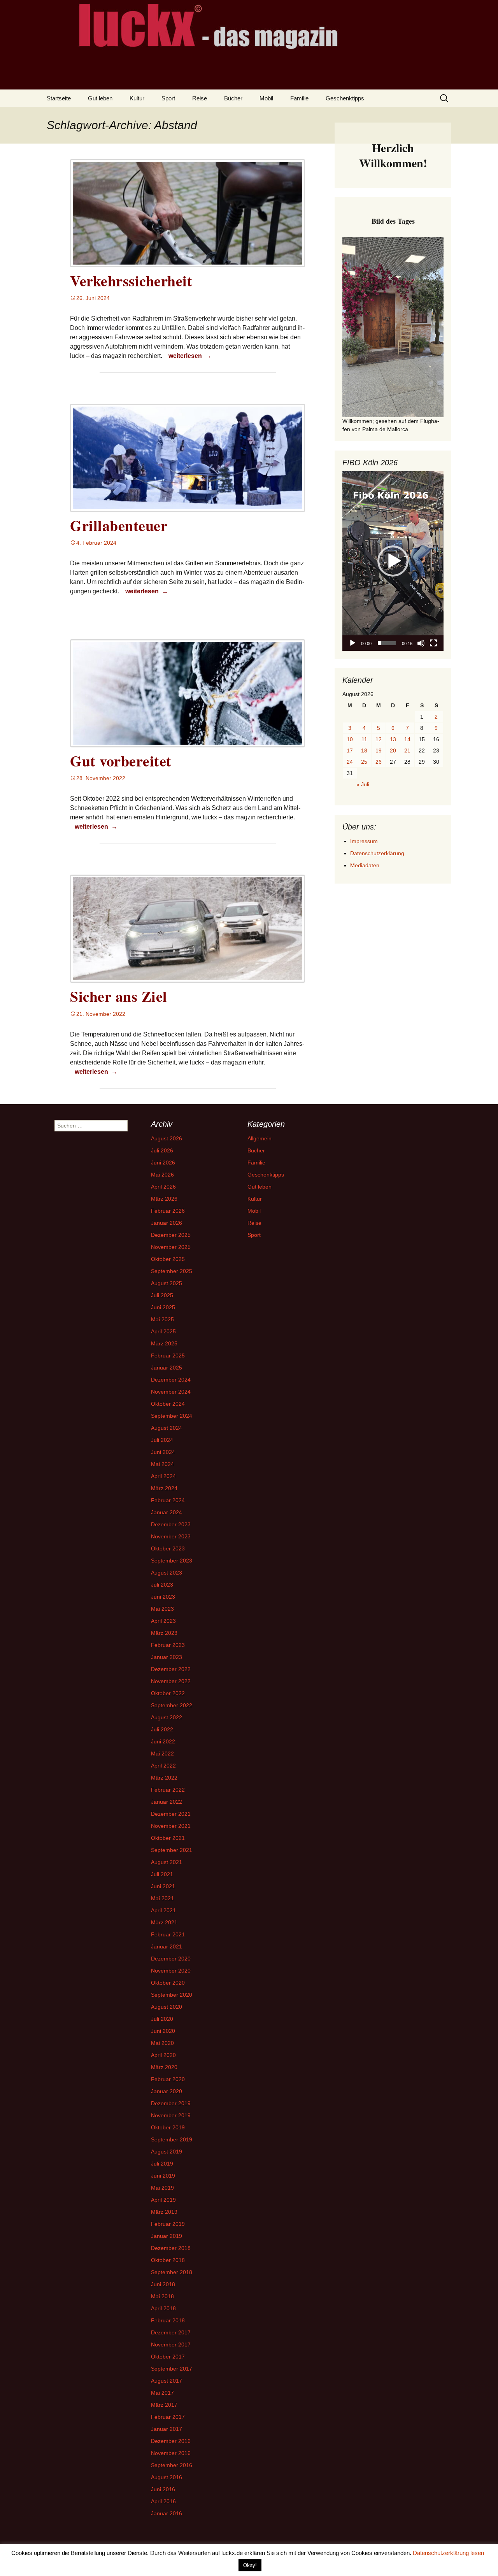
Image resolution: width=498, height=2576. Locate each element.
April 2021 (163, 1910)
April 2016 (163, 2501)
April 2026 (163, 1187)
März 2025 (164, 1343)
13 (393, 739)
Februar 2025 (168, 1356)
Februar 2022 (168, 1790)
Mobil (266, 98)
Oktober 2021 (168, 1838)
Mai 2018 (162, 2296)
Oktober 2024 (168, 1404)
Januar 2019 (167, 2236)
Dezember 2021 (171, 1814)
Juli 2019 (162, 2164)
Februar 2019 (168, 2224)
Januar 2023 (167, 1657)
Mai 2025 (162, 1319)
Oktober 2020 (168, 1983)
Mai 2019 (162, 2188)
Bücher (233, 98)
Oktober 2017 (168, 2357)
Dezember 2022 (171, 1669)
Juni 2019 (163, 2176)
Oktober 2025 (168, 1259)
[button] (393, 561)
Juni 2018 (163, 2284)
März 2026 (164, 1199)
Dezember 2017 (171, 2332)
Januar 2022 (167, 1802)
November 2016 (171, 2453)
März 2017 (164, 2405)
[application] (393, 561)
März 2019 (164, 2212)
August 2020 (167, 2007)
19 (379, 751)
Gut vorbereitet (121, 761)
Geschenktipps (345, 98)
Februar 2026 (168, 1211)
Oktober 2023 (168, 1548)
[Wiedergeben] (352, 643)
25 (364, 762)
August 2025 (167, 1283)
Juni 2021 (163, 1886)
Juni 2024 (163, 1452)
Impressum (364, 841)
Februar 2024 (168, 1500)
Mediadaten (365, 865)
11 (364, 739)
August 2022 (167, 1717)
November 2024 (171, 1392)
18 (364, 751)
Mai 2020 (162, 2043)
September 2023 (172, 1561)
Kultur (137, 98)
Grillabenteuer (119, 525)
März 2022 (164, 1778)
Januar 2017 (167, 2429)
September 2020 (172, 1995)
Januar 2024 (167, 1512)
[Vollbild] (433, 643)
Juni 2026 (163, 1163)
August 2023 (167, 1573)
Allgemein (260, 1138)
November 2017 (171, 2345)
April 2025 (163, 1331)
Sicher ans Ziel (119, 996)
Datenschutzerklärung (377, 853)
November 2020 (171, 1971)
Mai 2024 (162, 1464)
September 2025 (172, 1271)
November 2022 (171, 1681)
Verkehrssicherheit (131, 281)
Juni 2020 (163, 2031)
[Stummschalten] (421, 643)
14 (407, 739)
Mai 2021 (162, 1898)
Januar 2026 (167, 1223)
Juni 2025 (163, 1307)
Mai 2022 (162, 1754)
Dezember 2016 (171, 2441)
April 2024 (163, 1476)
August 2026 (167, 1138)
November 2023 (171, 1536)
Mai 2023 (162, 1609)
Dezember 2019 (171, 2103)
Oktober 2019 (168, 2127)
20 (393, 751)
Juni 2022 (163, 1741)
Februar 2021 (168, 1934)
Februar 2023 (168, 1645)
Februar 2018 (168, 2320)
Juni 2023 (163, 1597)
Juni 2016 (163, 2489)
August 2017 (167, 2381)
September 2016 (172, 2465)
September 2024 (172, 1416)
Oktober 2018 (168, 2260)
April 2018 (163, 2308)
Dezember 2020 (171, 1959)
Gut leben (100, 98)
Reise (200, 98)
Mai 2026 (162, 1175)
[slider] (387, 643)
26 (379, 762)
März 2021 (164, 1922)
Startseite (59, 98)
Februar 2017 (168, 2417)
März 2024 (164, 1488)
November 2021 (171, 1826)
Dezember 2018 (171, 2248)
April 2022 (163, 1766)
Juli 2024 (162, 1440)
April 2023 (163, 1621)
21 (407, 751)
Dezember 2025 (171, 1235)
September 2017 (172, 2369)
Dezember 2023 (171, 1524)
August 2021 (167, 1862)
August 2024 (167, 1428)
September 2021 (172, 1850)
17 (350, 751)
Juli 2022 (162, 1729)
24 (350, 762)
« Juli (363, 784)
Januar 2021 (167, 1946)
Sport (168, 98)
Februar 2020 (168, 2079)
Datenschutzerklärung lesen (448, 2553)
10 (350, 739)
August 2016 (167, 2477)
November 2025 (171, 1247)
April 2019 (163, 2200)
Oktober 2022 (168, 1693)
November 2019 (171, 2115)
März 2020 (164, 2067)
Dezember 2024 (171, 1380)
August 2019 (167, 2152)
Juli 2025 (162, 1295)
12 (379, 739)
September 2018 (172, 2272)
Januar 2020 (167, 2091)
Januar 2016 (167, 2513)
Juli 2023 (162, 1585)
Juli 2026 (162, 1150)
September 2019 (172, 2139)
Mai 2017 (162, 2393)
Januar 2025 (167, 1368)
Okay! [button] (250, 2565)
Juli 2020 (162, 2019)
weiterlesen (191, 356)
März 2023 (164, 1633)
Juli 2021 (162, 1874)
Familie (299, 98)
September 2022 (172, 1705)
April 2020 (163, 2055)
